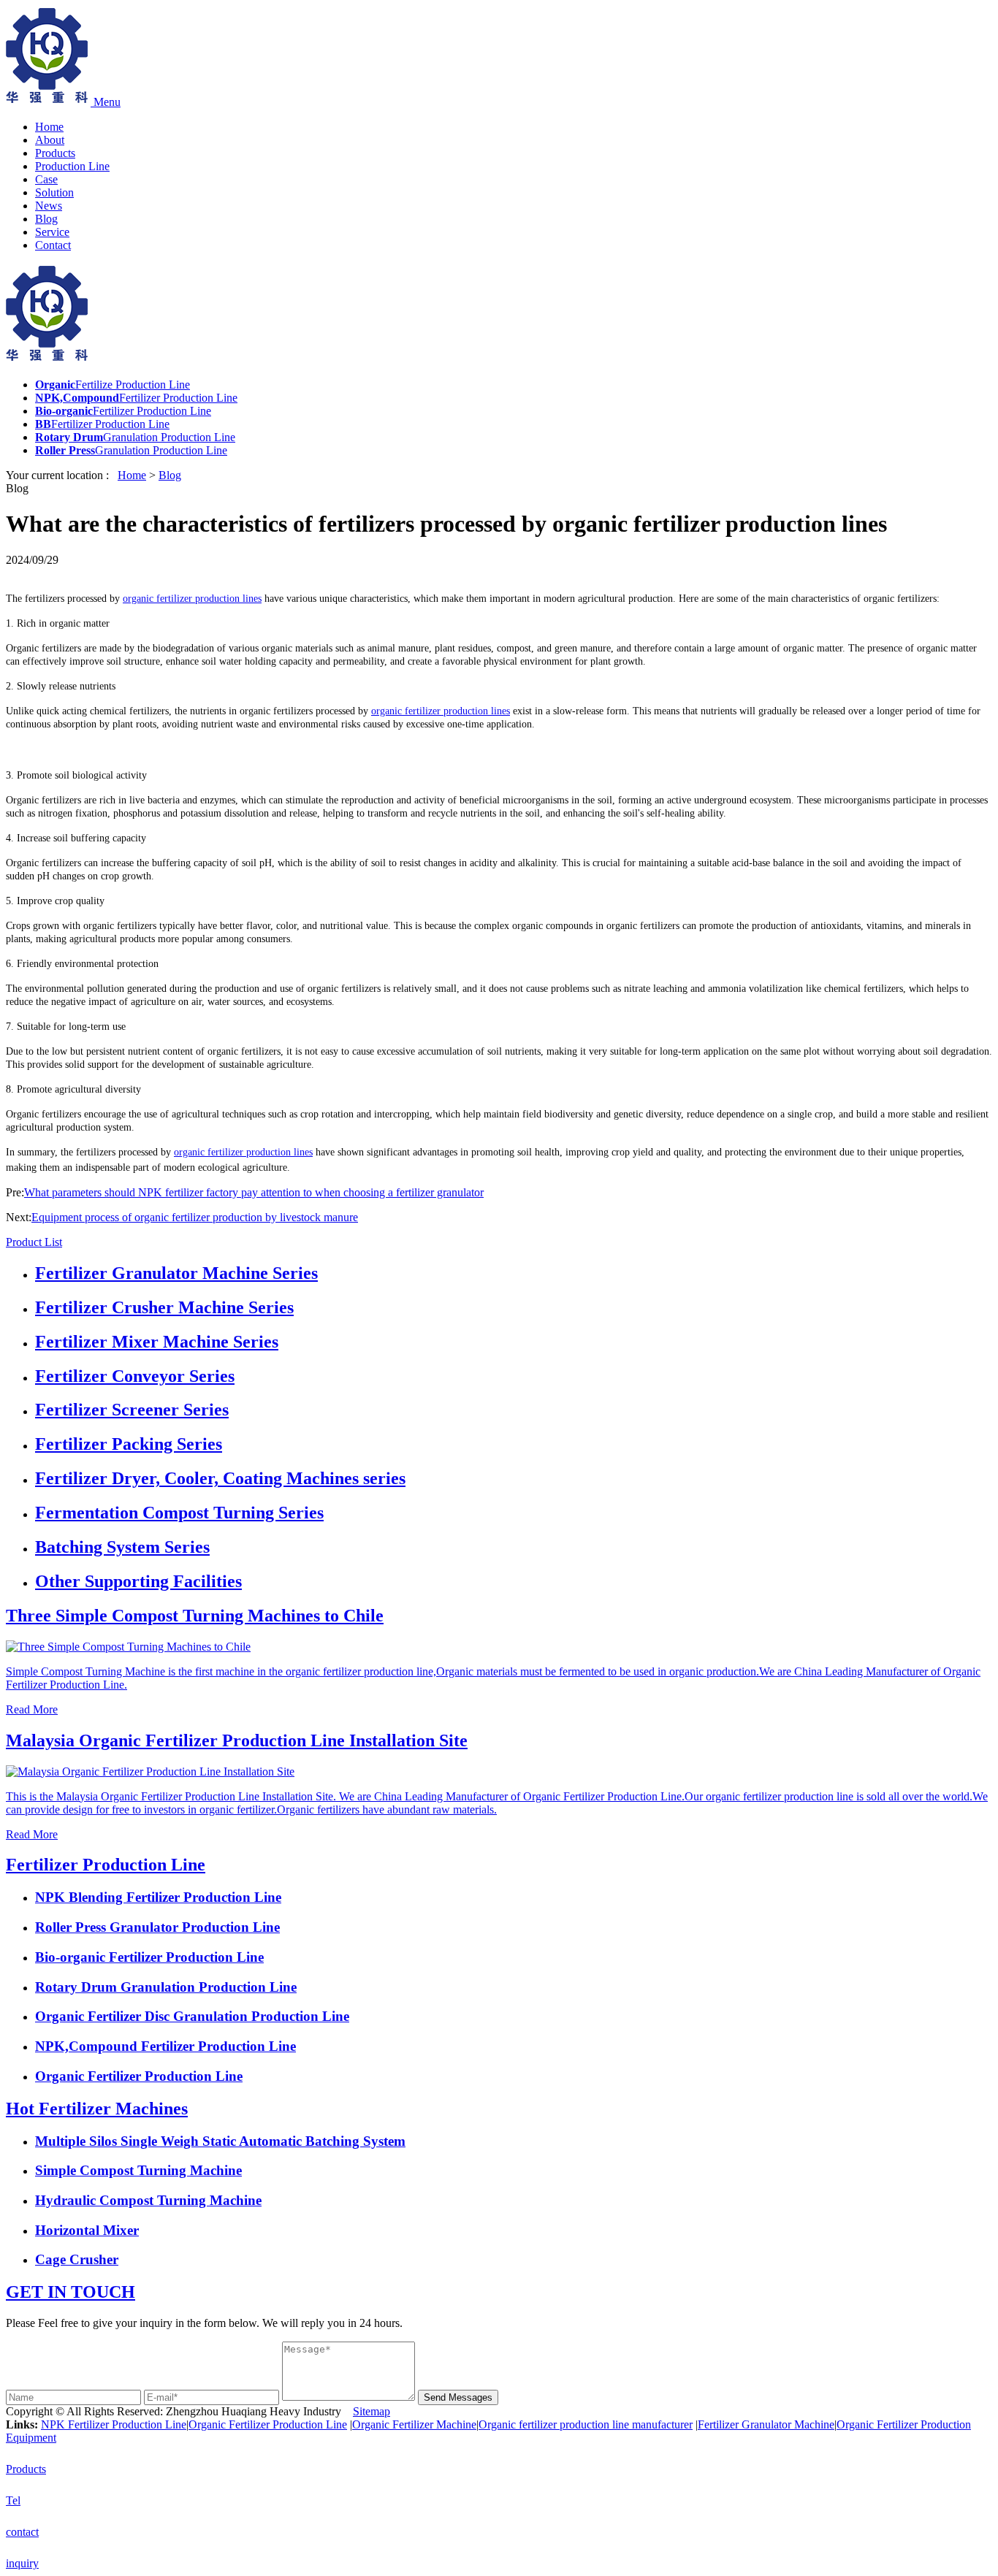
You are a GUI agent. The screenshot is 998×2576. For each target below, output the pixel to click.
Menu (107, 102)
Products (55, 153)
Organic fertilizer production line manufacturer (586, 2424)
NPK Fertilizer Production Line (114, 2424)
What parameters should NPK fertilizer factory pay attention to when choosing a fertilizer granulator (254, 1192)
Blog (46, 219)
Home (49, 127)
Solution (54, 192)
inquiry (22, 2563)
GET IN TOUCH (71, 2292)
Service (52, 232)
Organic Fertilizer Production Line (268, 2424)
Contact (53, 245)
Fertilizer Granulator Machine (766, 2424)
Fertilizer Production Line (106, 1865)
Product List (34, 1242)
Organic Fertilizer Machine (414, 2424)
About (50, 140)
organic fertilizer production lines (192, 599)
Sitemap (372, 2411)
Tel (13, 2500)
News (49, 206)
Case (46, 179)
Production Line (72, 166)
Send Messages (458, 2397)
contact (22, 2532)
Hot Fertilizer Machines (97, 2109)
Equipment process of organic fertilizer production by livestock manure (195, 1217)
